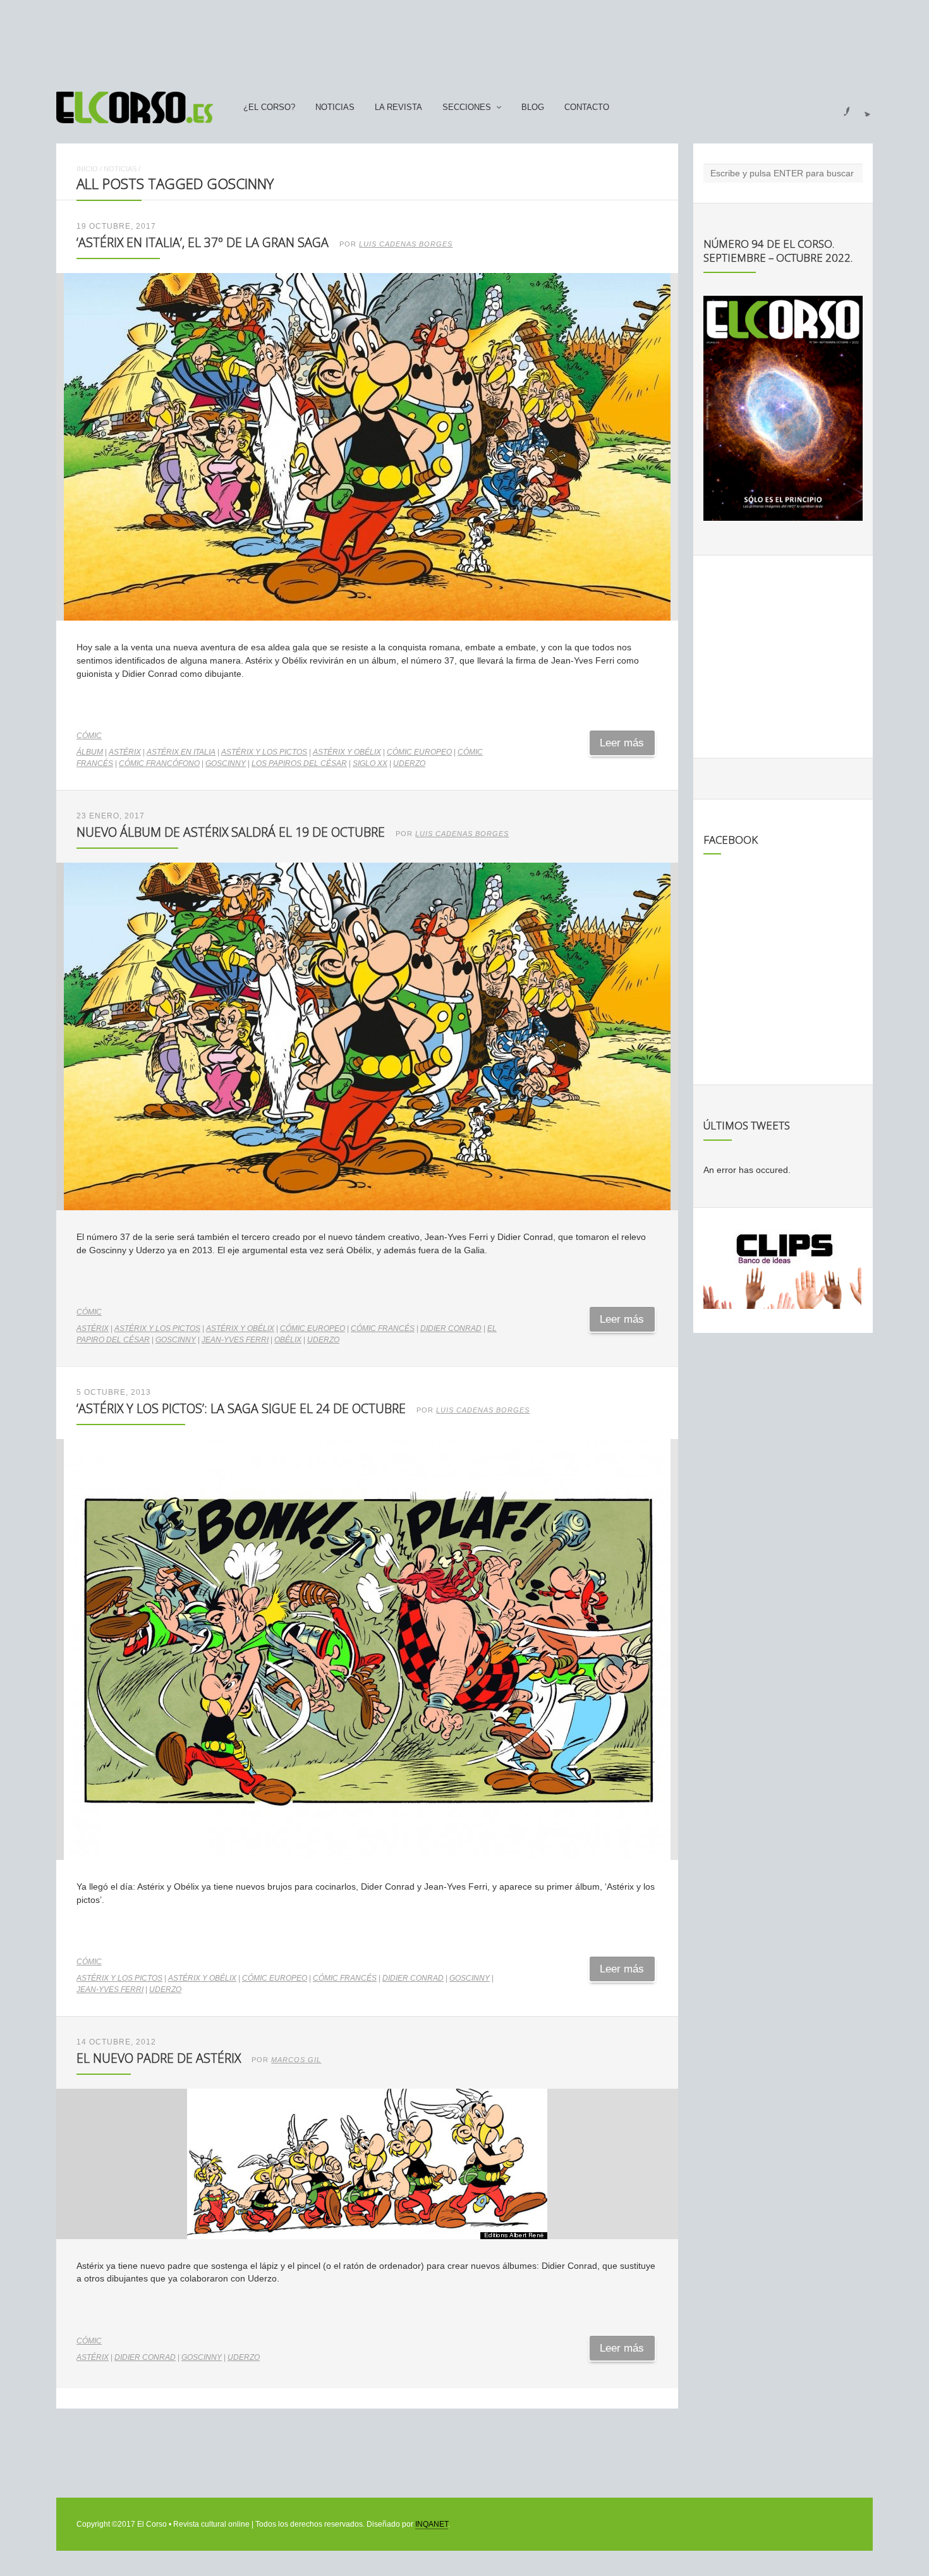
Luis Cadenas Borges (406, 244)
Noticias (335, 107)
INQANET (432, 2524)
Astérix (125, 752)
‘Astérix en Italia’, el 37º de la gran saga (203, 242)
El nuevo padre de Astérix (159, 2058)
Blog (533, 107)
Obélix (288, 1340)
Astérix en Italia (181, 752)
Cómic (89, 736)
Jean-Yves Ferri (235, 1340)
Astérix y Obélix (347, 752)
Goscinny (226, 763)
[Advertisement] (464, 40)
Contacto (587, 107)
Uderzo (409, 763)
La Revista (398, 107)
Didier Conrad (451, 1328)
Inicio (87, 169)
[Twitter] (863, 107)
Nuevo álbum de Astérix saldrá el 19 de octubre (231, 832)
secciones (467, 107)
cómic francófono (159, 763)
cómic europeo (419, 752)
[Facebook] (839, 107)
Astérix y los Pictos (264, 752)
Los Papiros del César (299, 763)
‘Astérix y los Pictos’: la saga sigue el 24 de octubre (241, 1408)
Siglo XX (370, 763)
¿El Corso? (269, 107)
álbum (90, 752)
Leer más (622, 743)
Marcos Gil (296, 2060)
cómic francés (383, 1328)
